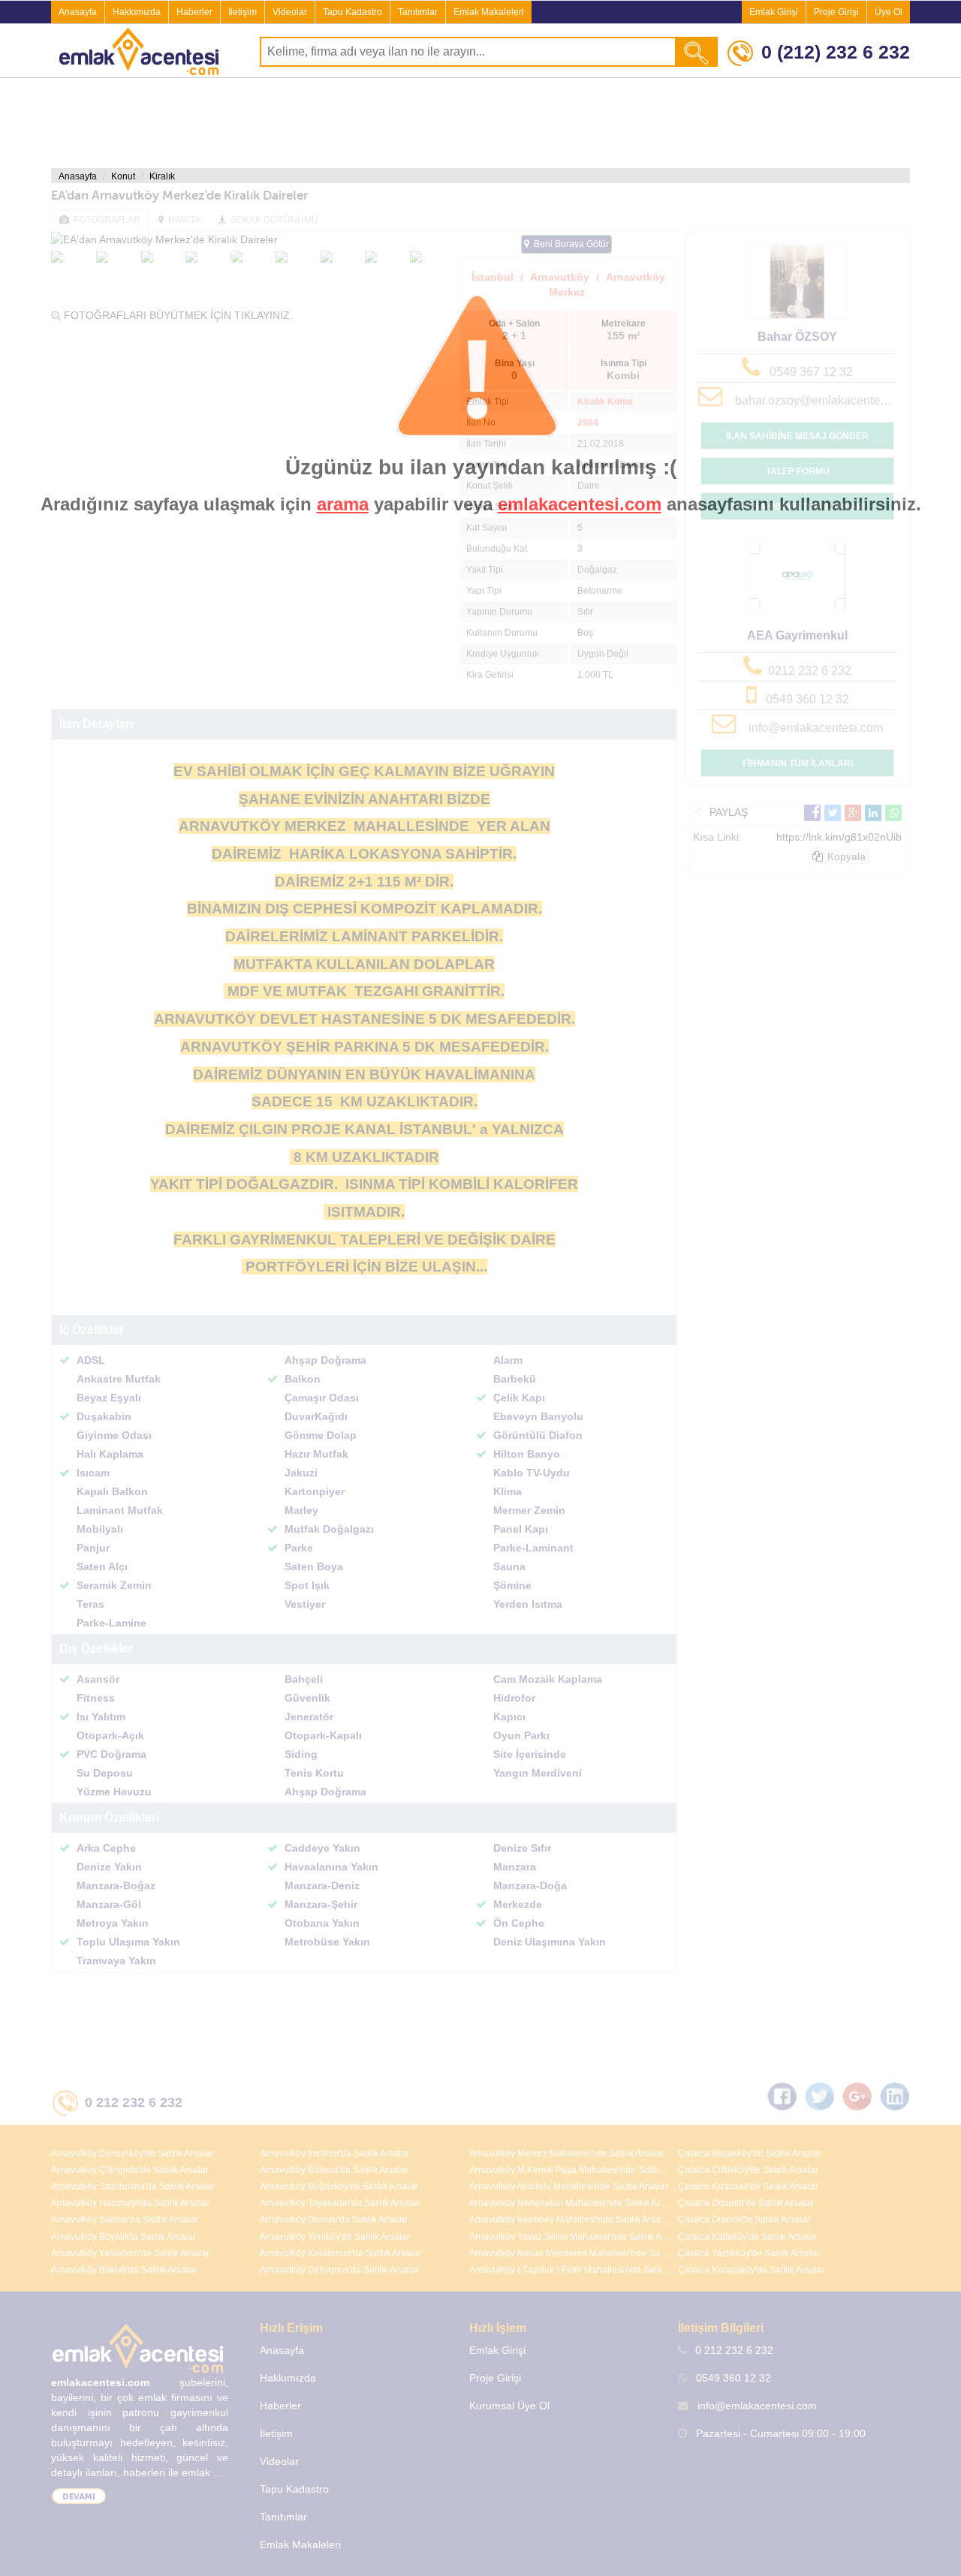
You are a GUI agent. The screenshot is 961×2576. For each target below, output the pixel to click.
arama (343, 504)
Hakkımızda (137, 12)
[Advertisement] (480, 123)
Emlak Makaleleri (489, 12)
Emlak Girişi (774, 12)
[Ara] (697, 52)
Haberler (194, 12)
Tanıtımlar (418, 12)
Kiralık (162, 176)
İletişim (243, 12)
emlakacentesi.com (580, 504)
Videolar (290, 12)
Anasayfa (78, 12)
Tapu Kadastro (352, 12)
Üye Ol (889, 12)
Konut (123, 176)
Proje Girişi (836, 12)
